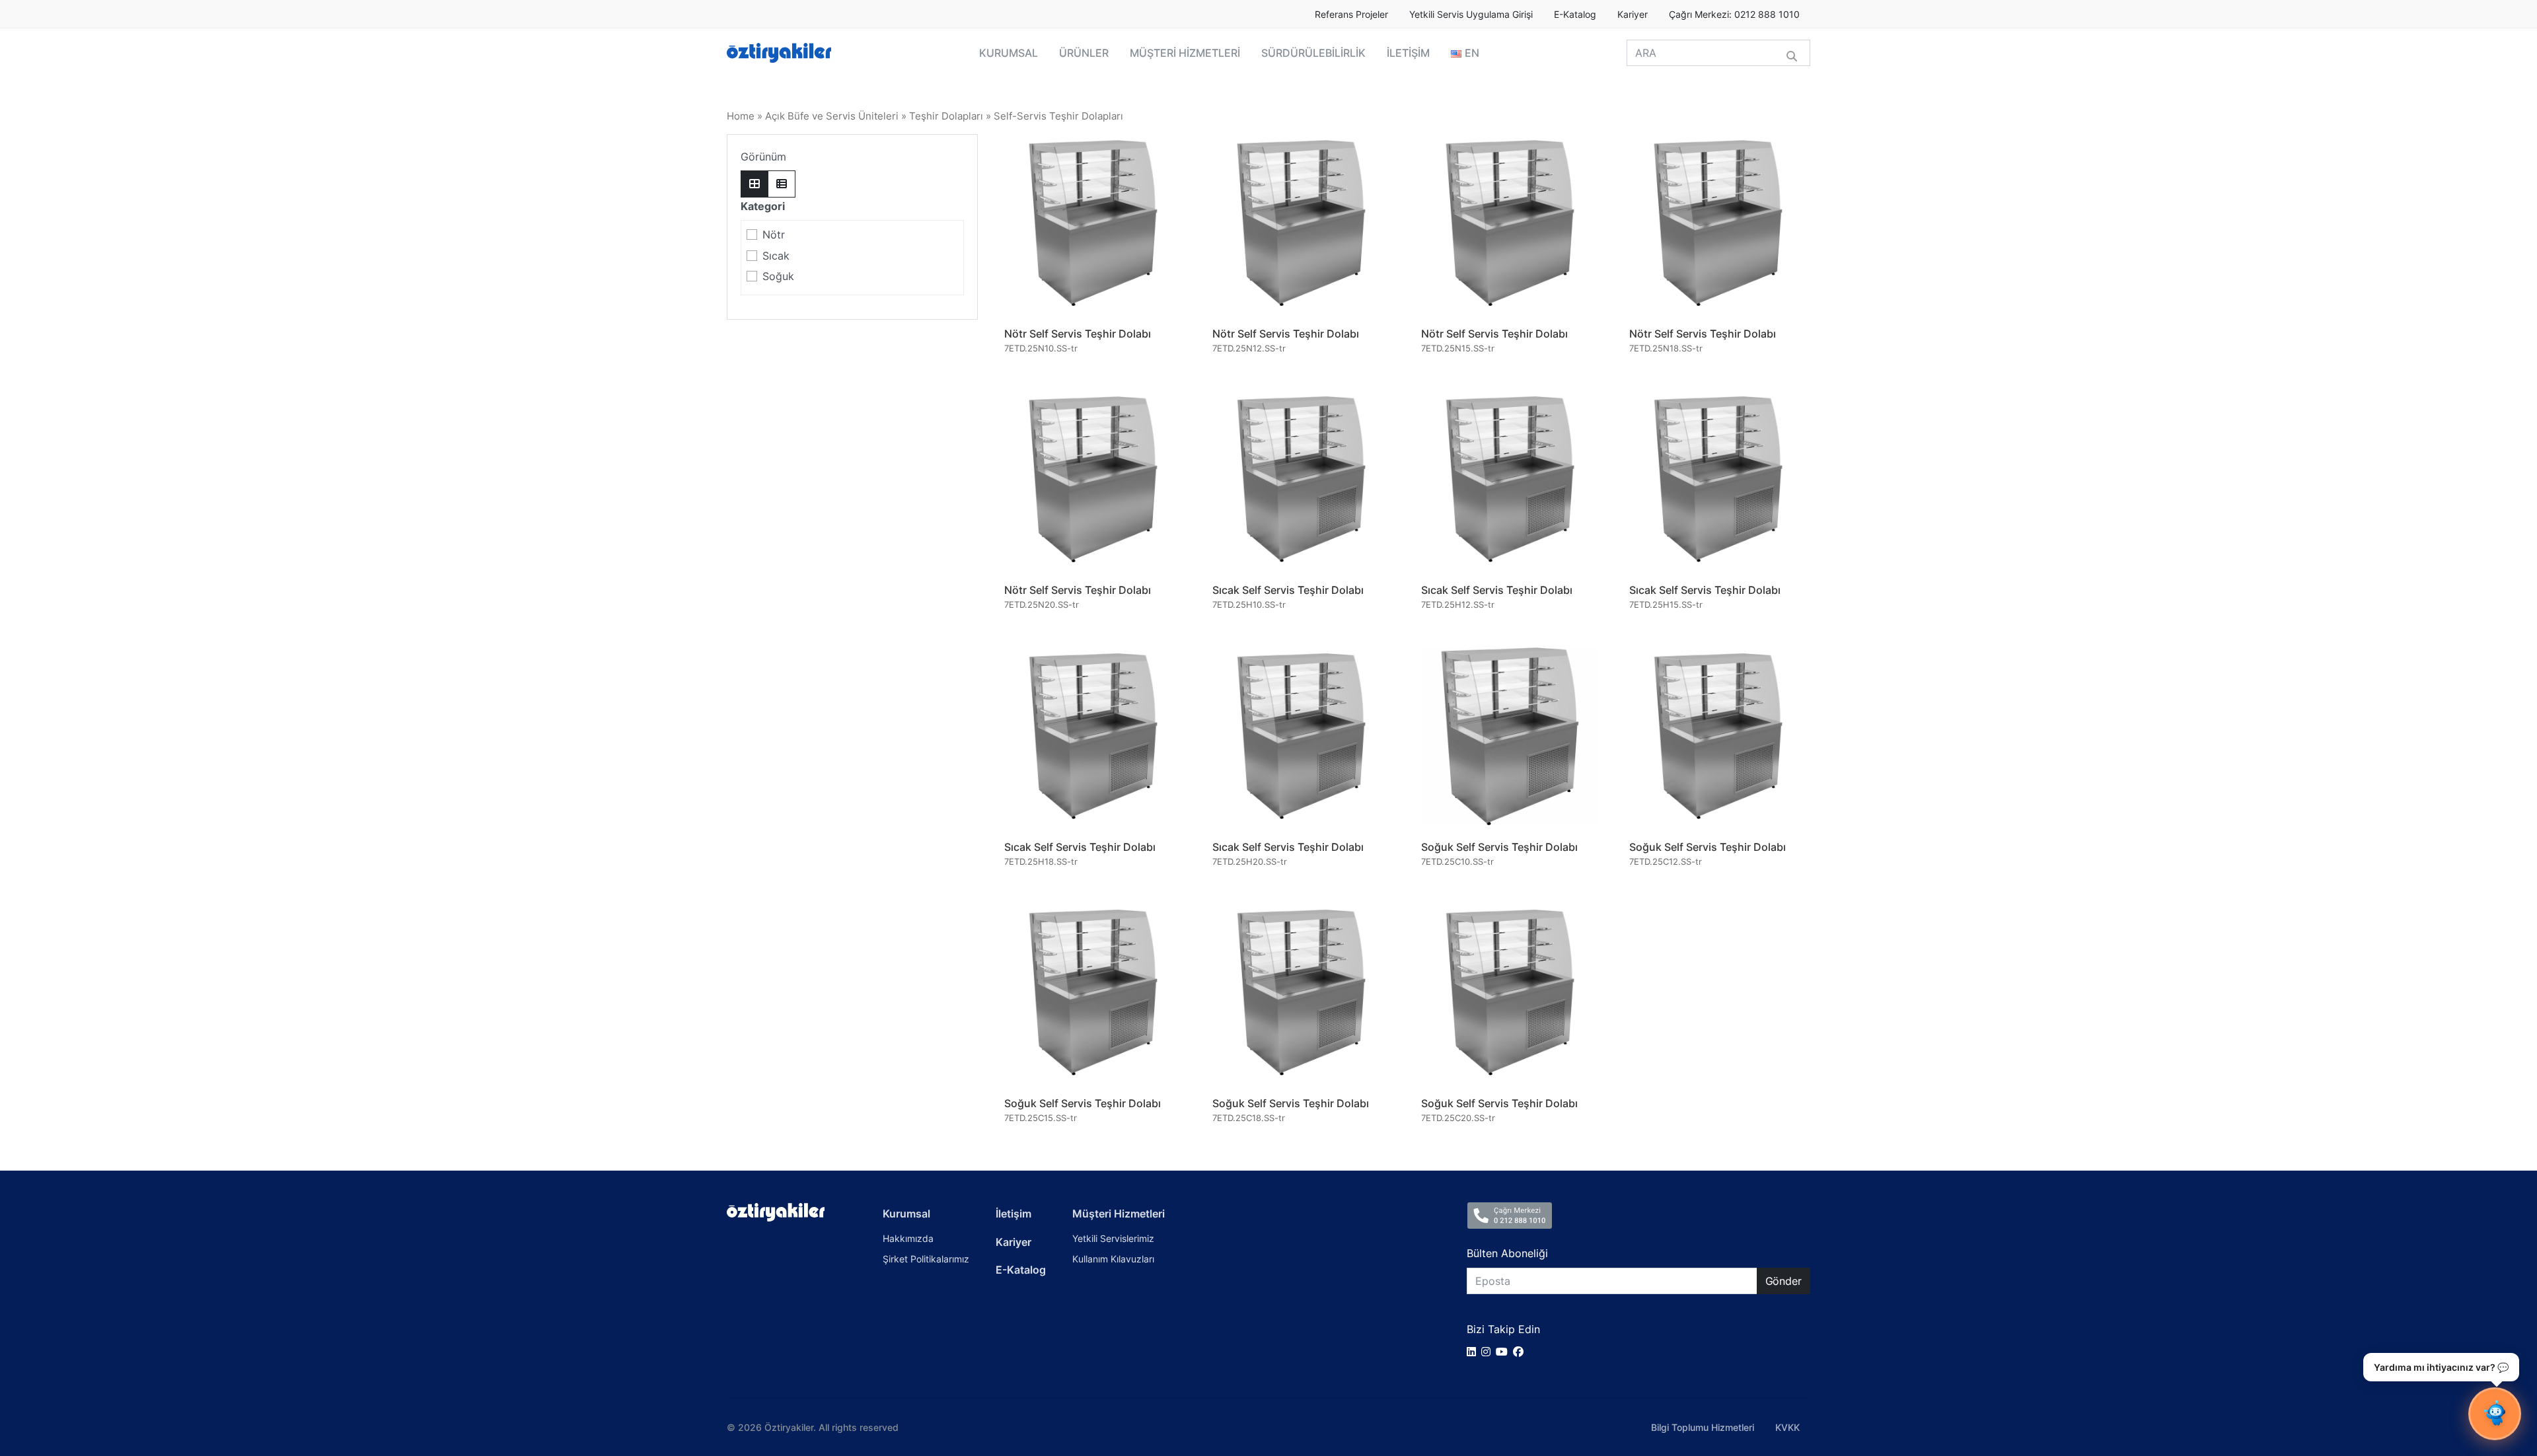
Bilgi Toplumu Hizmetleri (1703, 1427)
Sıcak (776, 256)
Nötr (774, 235)
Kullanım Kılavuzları (1113, 1259)
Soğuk (778, 276)
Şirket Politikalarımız (926, 1259)
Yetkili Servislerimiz (1113, 1238)
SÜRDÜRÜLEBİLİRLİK (1313, 53)
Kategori (763, 206)
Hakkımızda (908, 1238)
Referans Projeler (1351, 15)
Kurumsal (906, 1214)
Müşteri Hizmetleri (1119, 1214)
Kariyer (1633, 15)
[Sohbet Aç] (2495, 1414)
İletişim (1013, 1214)
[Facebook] (1521, 1352)
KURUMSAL (1009, 53)
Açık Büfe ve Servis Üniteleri (832, 116)
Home (741, 116)
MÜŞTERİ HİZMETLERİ (1185, 53)
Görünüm (763, 157)
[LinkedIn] (1474, 1352)
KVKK (1787, 1427)
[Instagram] (1489, 1352)
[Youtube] (1504, 1352)
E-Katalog (1575, 15)
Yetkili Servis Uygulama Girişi (1471, 15)
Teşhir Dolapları (946, 116)
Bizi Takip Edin (1503, 1329)
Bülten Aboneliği (1507, 1253)
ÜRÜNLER (1084, 53)
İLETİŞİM (1408, 53)
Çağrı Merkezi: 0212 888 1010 (1734, 15)
